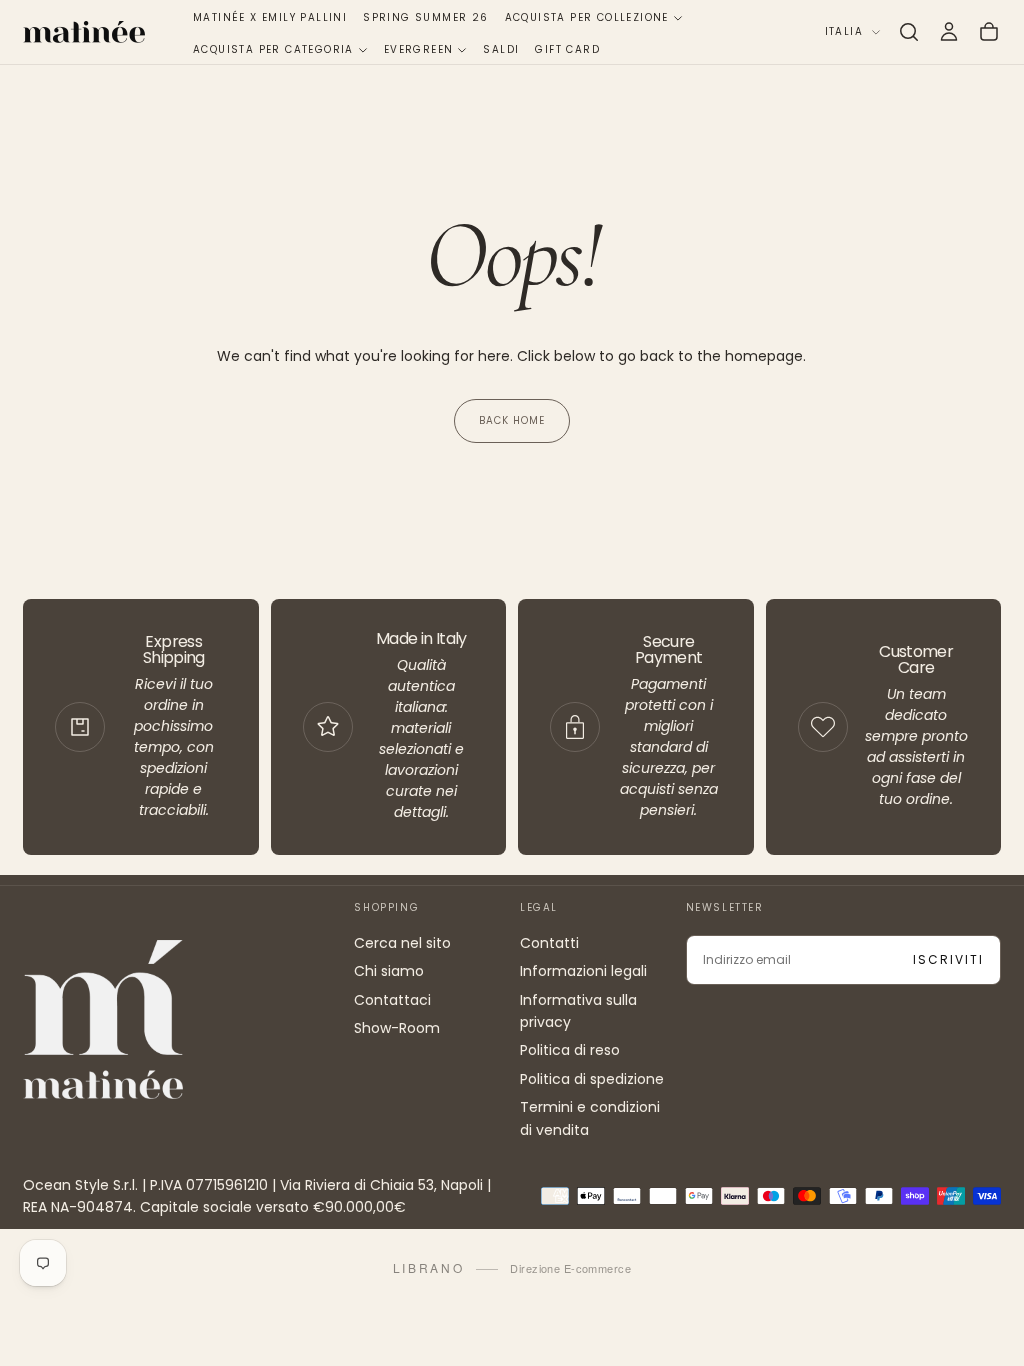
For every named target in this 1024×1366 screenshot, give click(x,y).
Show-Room (397, 1028)
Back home (512, 420)
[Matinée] (103, 1019)
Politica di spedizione (592, 1079)
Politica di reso (570, 1050)
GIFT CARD (567, 49)
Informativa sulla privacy (578, 1011)
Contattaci (392, 1000)
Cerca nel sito (402, 943)
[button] (909, 32)
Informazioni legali (583, 971)
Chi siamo (389, 971)
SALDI (501, 49)
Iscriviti (948, 959)
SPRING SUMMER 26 (425, 17)
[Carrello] (989, 32)
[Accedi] (949, 32)
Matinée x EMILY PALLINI (270, 17)
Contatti (549, 943)
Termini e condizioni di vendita (590, 1118)
